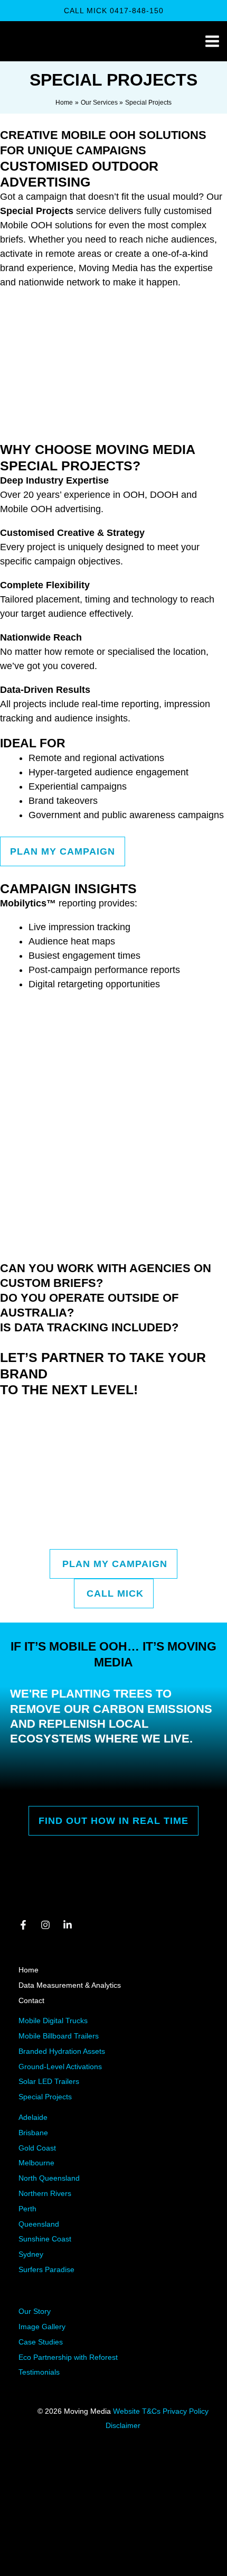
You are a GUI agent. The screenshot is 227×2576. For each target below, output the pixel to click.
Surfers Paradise (46, 2269)
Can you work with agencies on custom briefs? (106, 1276)
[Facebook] (23, 1925)
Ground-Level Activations (60, 2067)
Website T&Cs (138, 2411)
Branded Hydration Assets (62, 2051)
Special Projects (45, 2097)
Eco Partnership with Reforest (68, 2357)
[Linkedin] (68, 1925)
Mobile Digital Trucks (53, 2021)
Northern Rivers (45, 2193)
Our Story (35, 2311)
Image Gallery (42, 2327)
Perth (27, 2209)
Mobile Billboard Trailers (59, 2036)
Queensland (39, 2224)
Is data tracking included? (89, 1327)
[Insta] (45, 1925)
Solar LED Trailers (49, 2081)
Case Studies (41, 2342)
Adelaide (33, 2117)
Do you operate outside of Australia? (89, 1305)
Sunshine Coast (45, 2239)
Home (29, 1970)
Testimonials (39, 2372)
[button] (114, 11)
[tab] (113, 1276)
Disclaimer (123, 2425)
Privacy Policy (186, 2411)
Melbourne (36, 2163)
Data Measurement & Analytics (70, 1985)
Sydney (31, 2254)
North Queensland (49, 2178)
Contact (31, 2000)
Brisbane (33, 2133)
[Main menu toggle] (212, 41)
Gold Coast (37, 2148)
